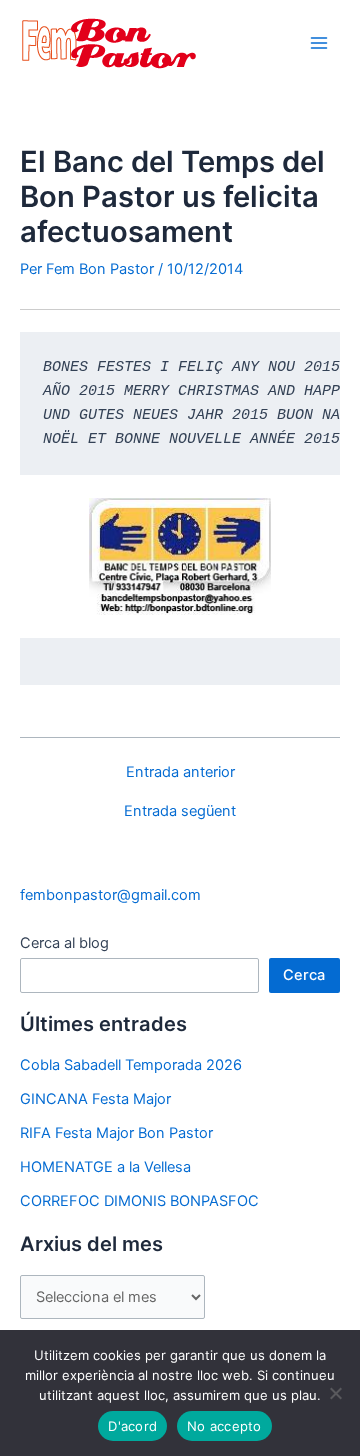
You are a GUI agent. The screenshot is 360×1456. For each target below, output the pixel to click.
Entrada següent (180, 811)
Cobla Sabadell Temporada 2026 (131, 1065)
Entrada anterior (180, 772)
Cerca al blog (64, 943)
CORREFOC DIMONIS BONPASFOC (139, 1201)
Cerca (304, 975)
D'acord (132, 1426)
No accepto (224, 1426)
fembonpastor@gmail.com (110, 895)
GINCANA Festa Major (95, 1099)
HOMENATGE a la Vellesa (105, 1167)
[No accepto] (335, 1393)
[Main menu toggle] (319, 43)
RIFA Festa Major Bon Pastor (116, 1133)
